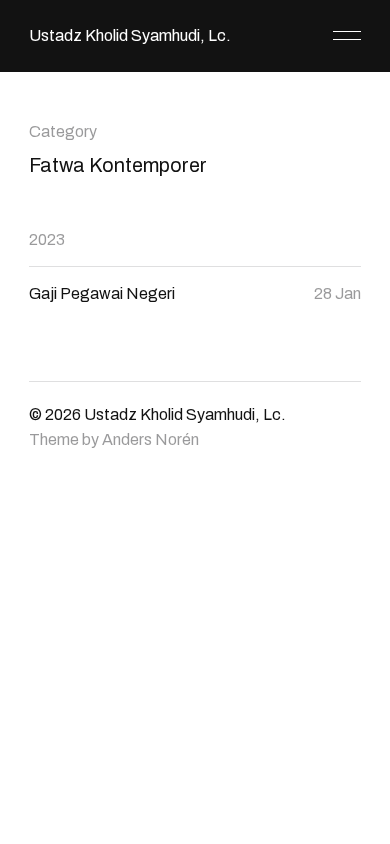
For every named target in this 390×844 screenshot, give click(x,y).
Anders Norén (150, 439)
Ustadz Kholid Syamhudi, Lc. (130, 35)
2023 (47, 239)
